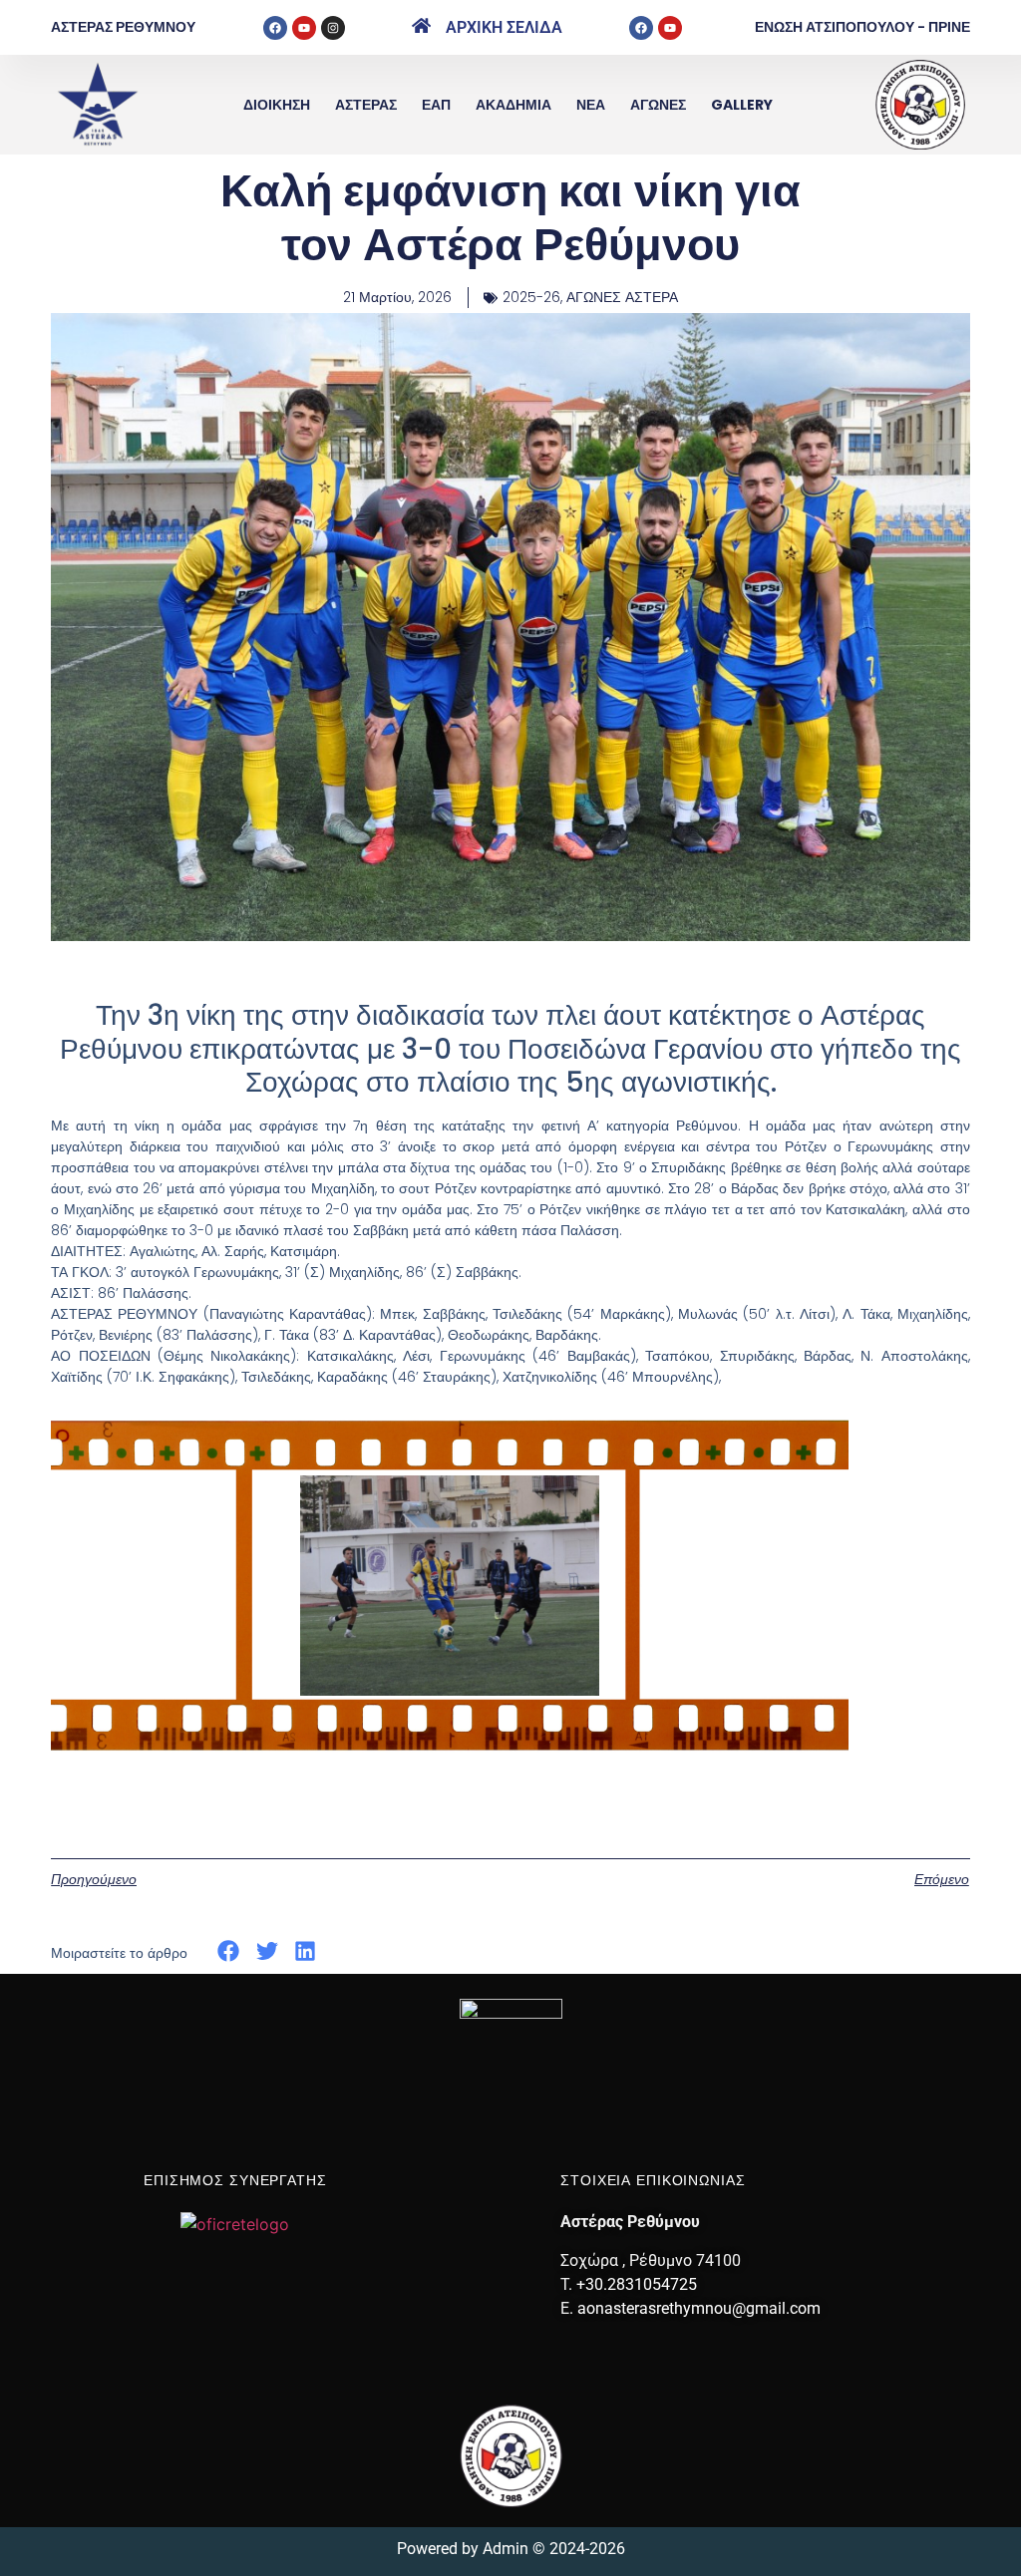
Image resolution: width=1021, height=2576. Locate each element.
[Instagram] (333, 28)
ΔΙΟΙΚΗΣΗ (277, 105)
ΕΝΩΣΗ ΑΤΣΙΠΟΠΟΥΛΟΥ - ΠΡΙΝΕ (862, 27)
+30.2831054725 (637, 2284)
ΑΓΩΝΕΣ (658, 105)
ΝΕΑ (591, 105)
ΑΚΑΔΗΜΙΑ (513, 105)
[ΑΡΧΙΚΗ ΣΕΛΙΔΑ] (421, 25)
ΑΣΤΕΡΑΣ (366, 105)
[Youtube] (304, 28)
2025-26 (531, 297)
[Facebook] (275, 28)
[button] (229, 1951)
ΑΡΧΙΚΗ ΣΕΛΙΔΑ (504, 27)
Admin (506, 2549)
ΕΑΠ (436, 105)
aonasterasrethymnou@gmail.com (699, 2308)
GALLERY (742, 105)
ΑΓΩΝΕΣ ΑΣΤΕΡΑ (622, 297)
